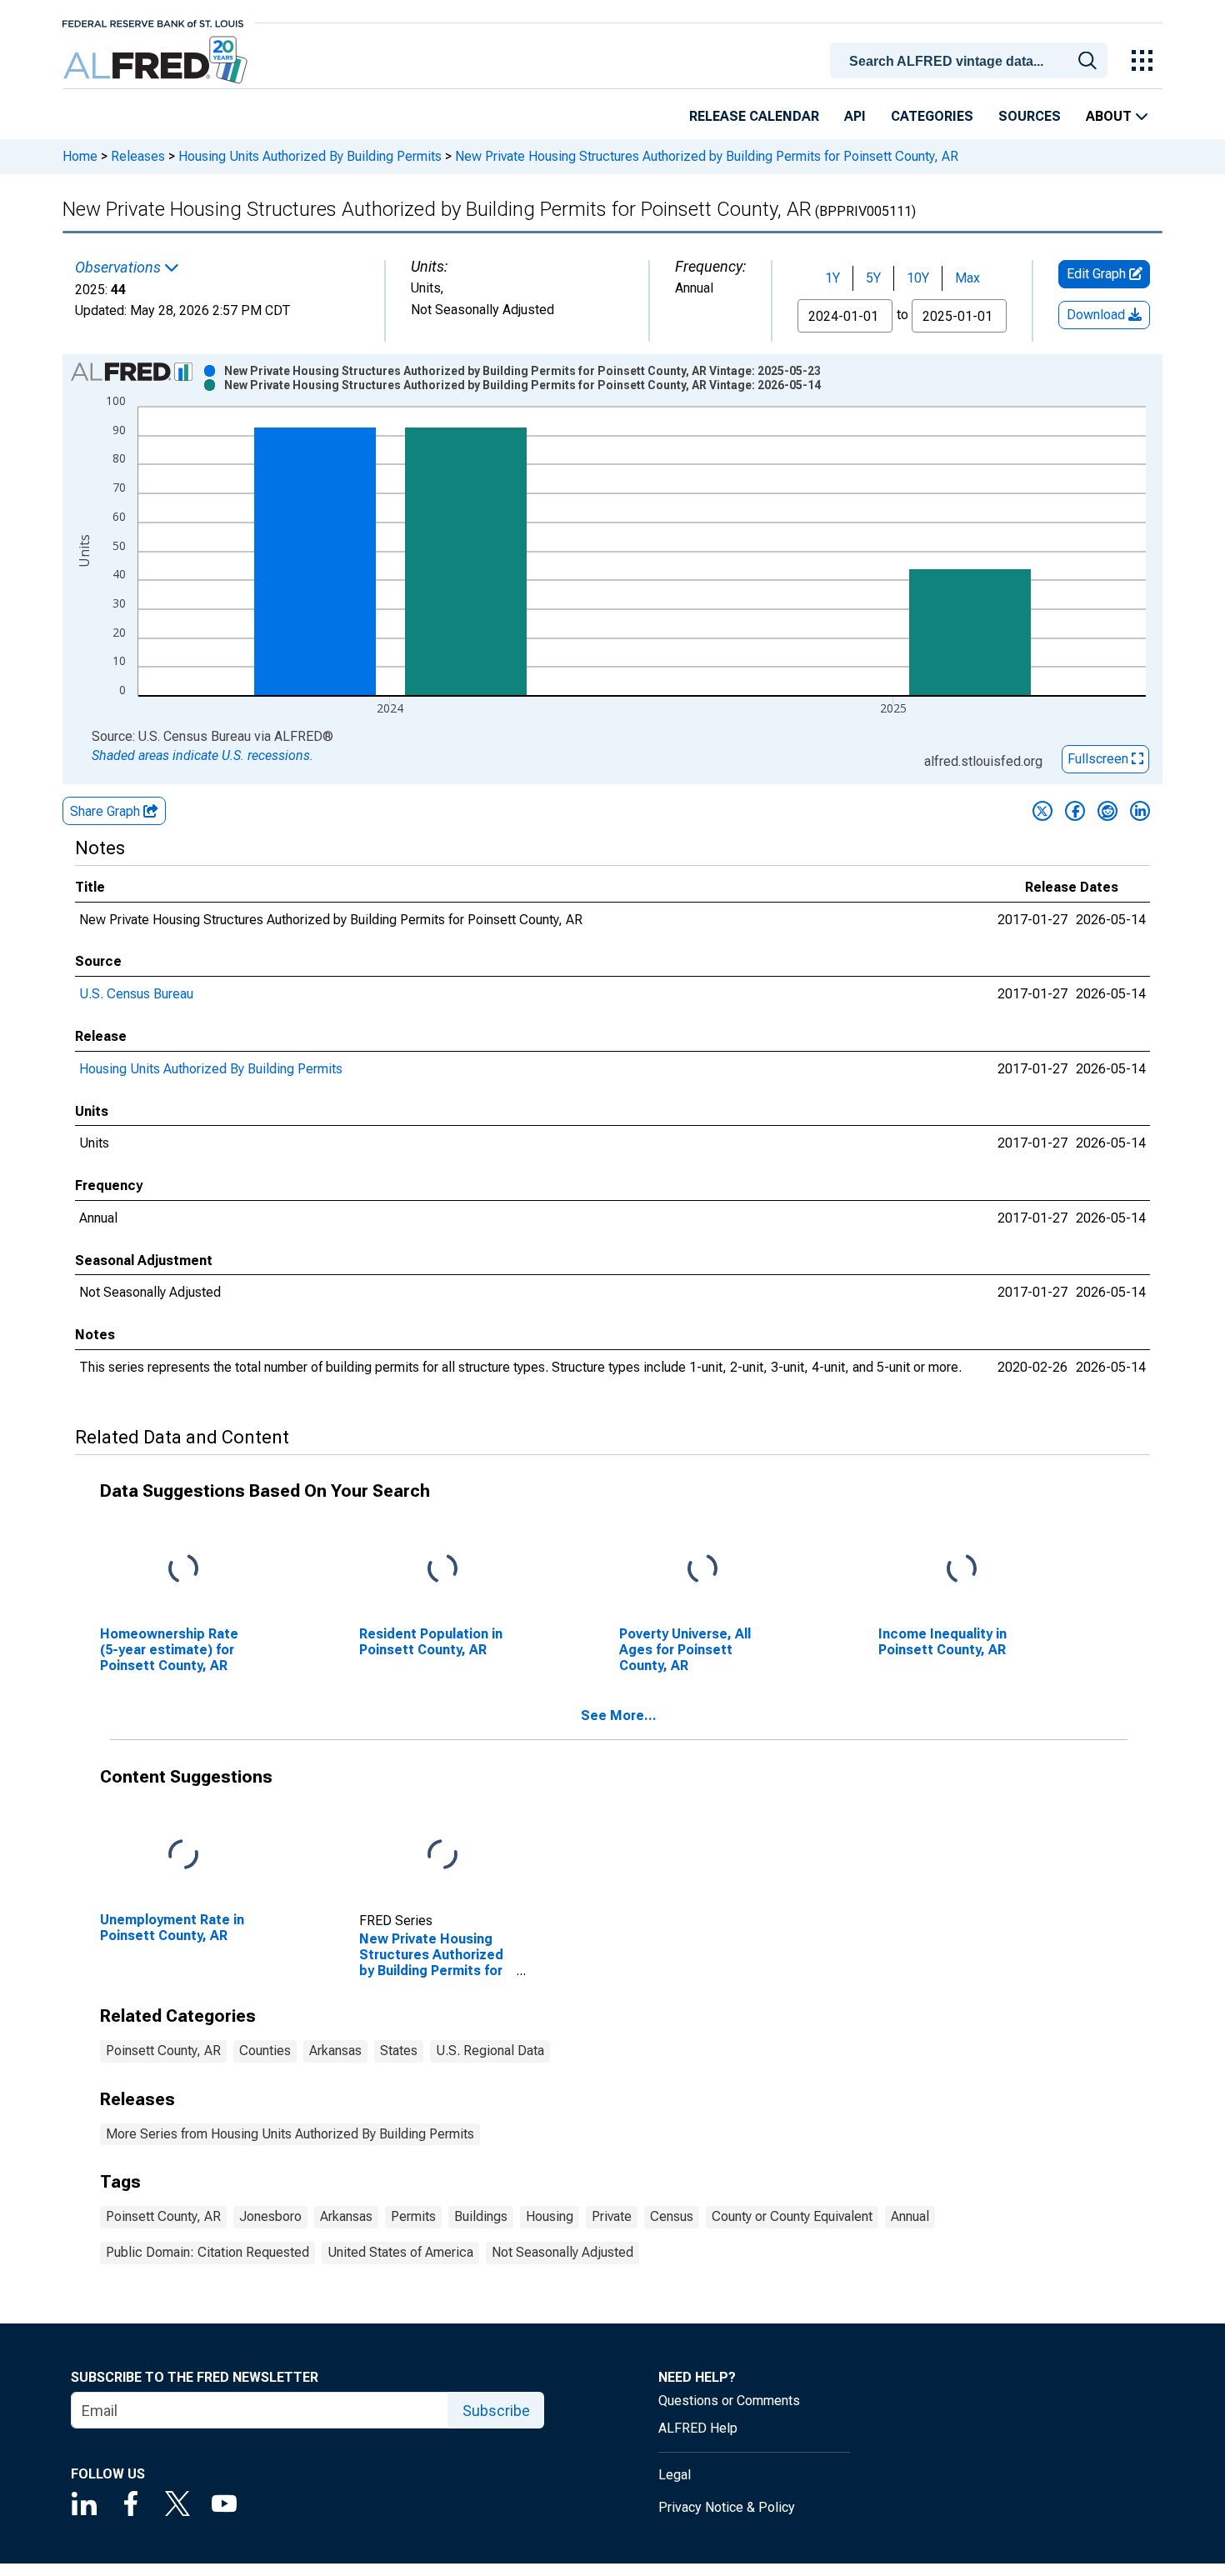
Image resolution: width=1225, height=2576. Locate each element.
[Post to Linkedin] (1140, 811)
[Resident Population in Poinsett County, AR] (442, 1570)
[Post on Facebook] (1075, 811)
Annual (910, 2216)
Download (1097, 315)
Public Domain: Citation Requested (207, 2252)
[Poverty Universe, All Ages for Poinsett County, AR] (702, 1570)
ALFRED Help (698, 2428)
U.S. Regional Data (490, 2051)
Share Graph (107, 811)
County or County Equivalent (792, 2216)
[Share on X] (1042, 811)
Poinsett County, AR (163, 2051)
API (855, 116)
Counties (265, 2051)
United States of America (400, 2252)
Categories (932, 116)
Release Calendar (754, 116)
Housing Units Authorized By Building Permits (310, 156)
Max (967, 278)
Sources (1030, 116)
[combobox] (972, 59)
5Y (873, 278)
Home (80, 156)
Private (612, 2216)
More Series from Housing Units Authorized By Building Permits (290, 2134)
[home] (157, 60)
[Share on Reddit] (1107, 811)
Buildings (481, 2216)
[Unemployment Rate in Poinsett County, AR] (183, 1855)
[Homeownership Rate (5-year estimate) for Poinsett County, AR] (183, 1570)
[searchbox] (972, 62)
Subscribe (496, 2411)
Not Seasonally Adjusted (562, 2252)
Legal (675, 2475)
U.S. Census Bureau (136, 994)
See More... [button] (619, 1716)
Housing (550, 2216)
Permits (413, 2216)
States (399, 2051)
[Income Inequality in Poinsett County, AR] (962, 1570)
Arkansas (335, 2051)
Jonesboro (270, 2216)
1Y (832, 278)
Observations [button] (120, 268)
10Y (918, 278)
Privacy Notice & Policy (727, 2507)
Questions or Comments (729, 2401)
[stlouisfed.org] (153, 22)
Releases (138, 156)
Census (672, 2216)
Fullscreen (1100, 759)
